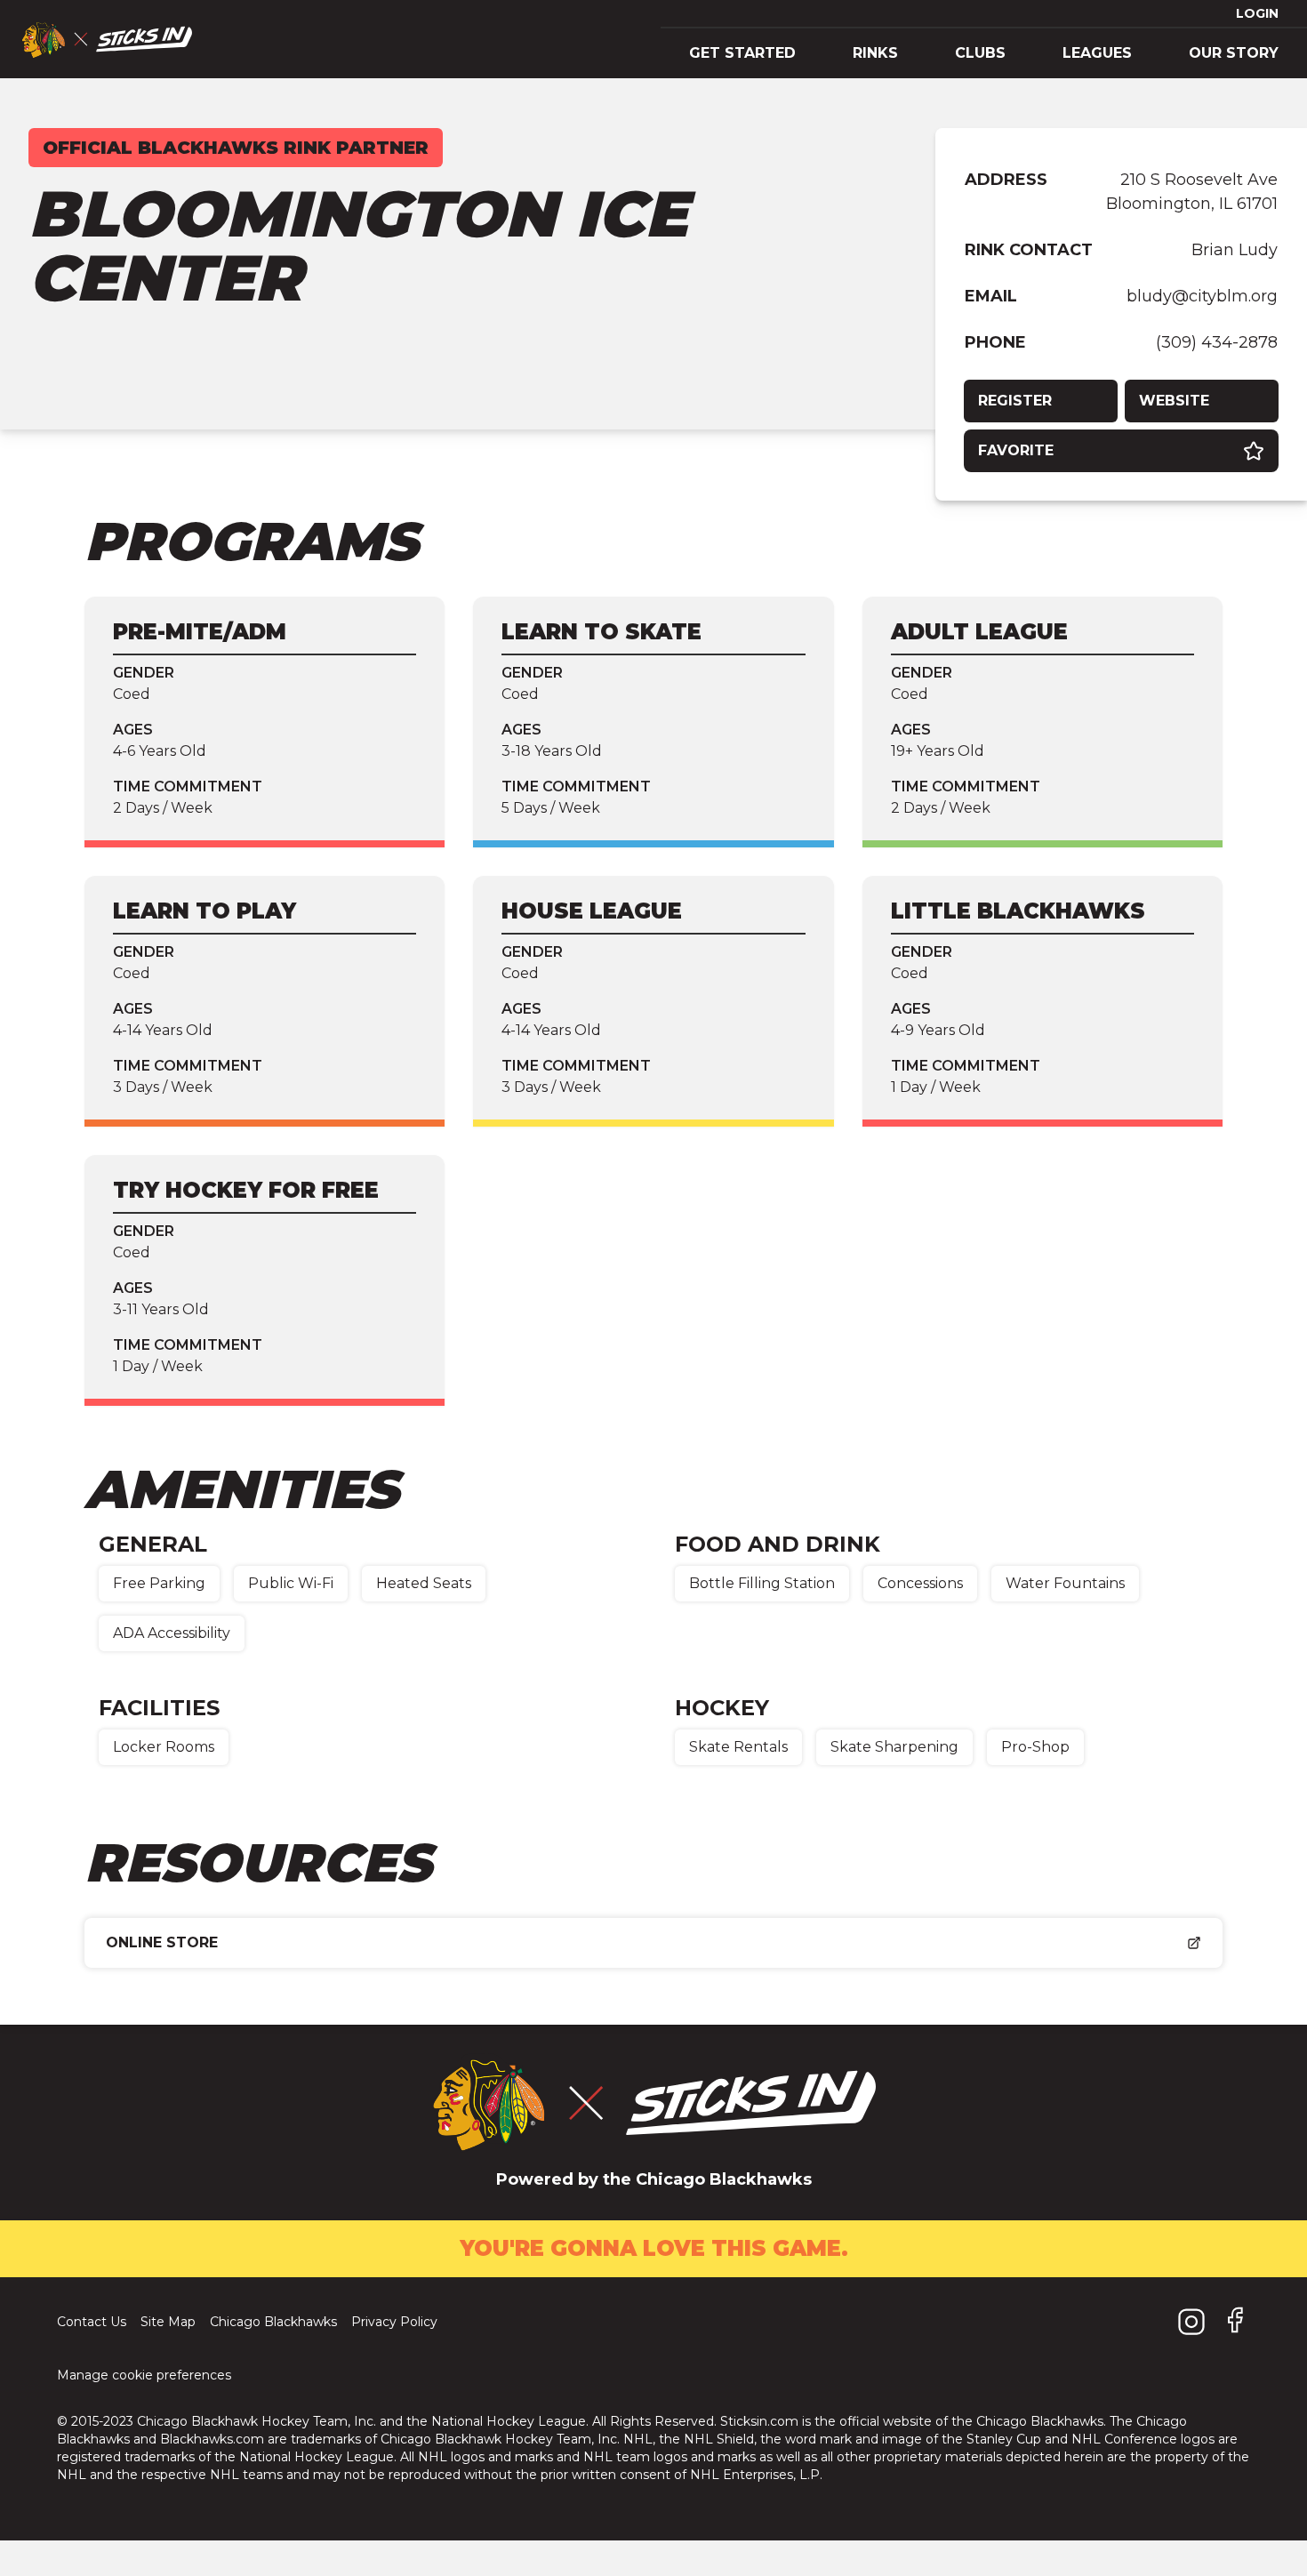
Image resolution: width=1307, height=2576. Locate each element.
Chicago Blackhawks (273, 2322)
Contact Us (92, 2322)
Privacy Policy (394, 2322)
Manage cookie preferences (144, 2375)
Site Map (168, 2322)
